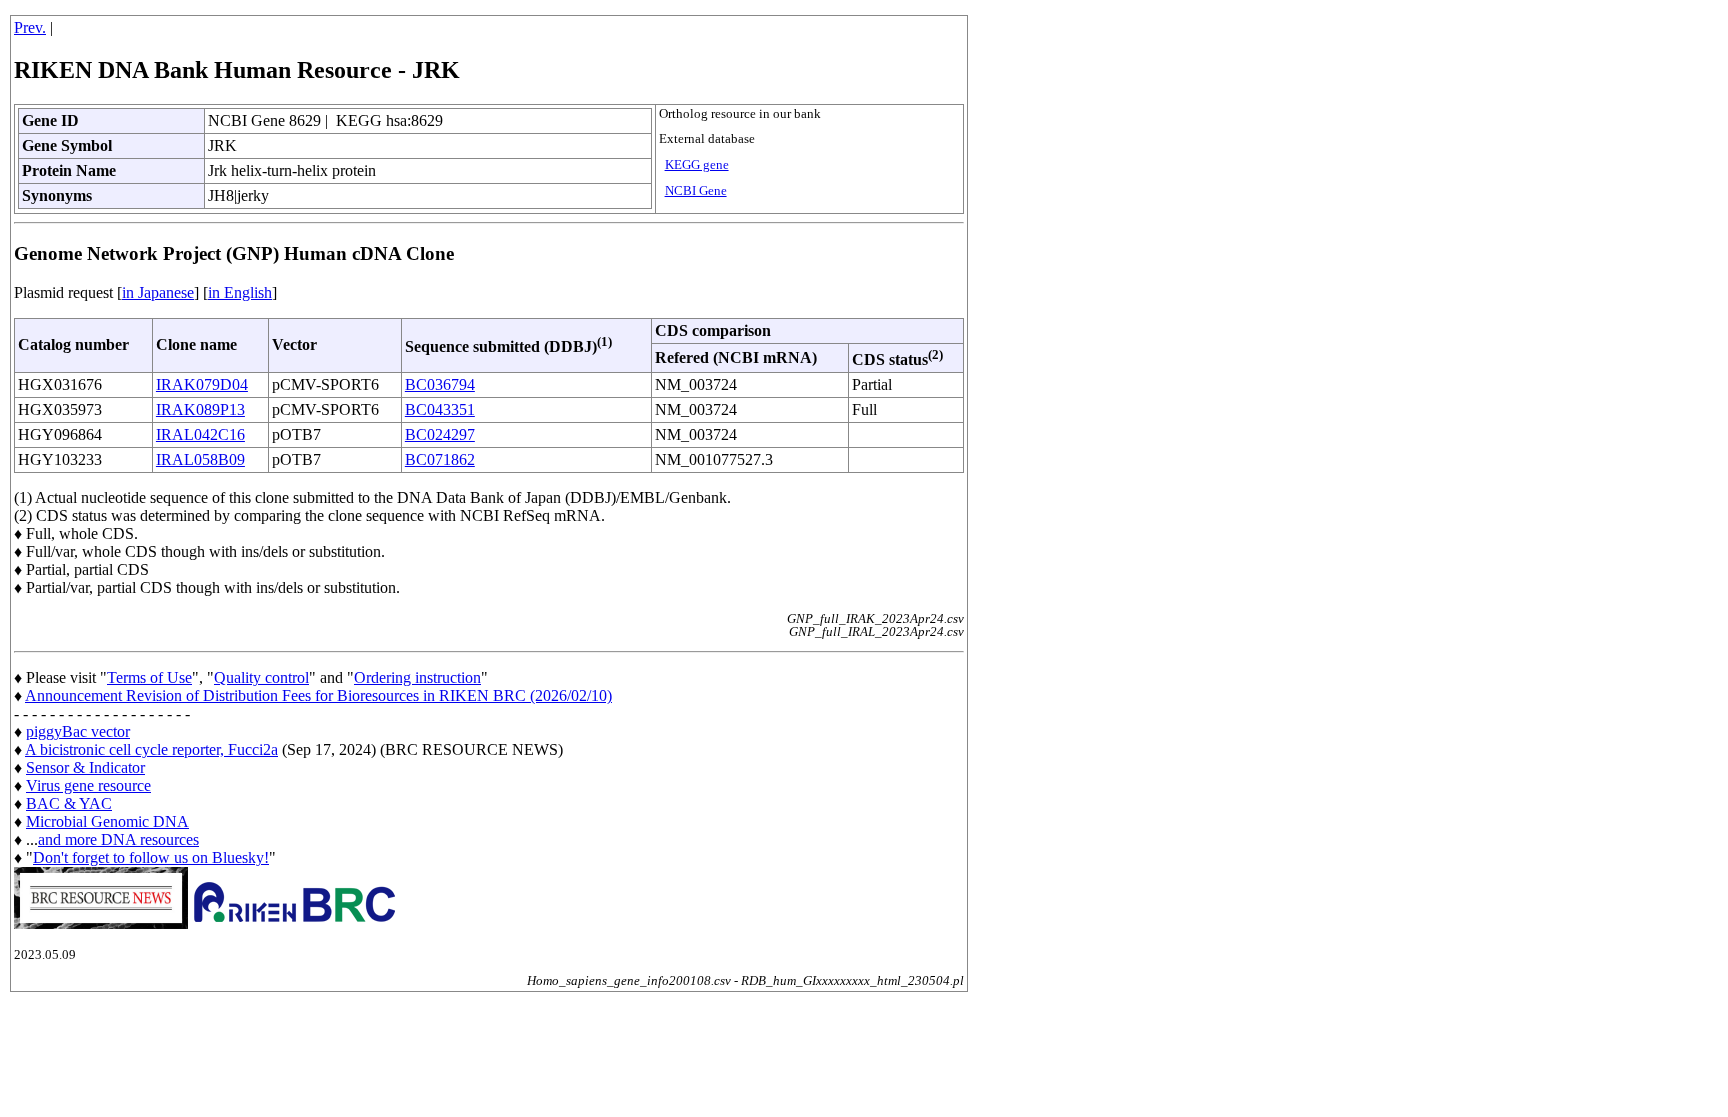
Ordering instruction (417, 677)
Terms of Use (149, 677)
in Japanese (158, 292)
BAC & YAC (69, 803)
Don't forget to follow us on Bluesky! (151, 857)
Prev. (30, 27)
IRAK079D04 (202, 384)
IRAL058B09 (200, 459)
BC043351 (440, 409)
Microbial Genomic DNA (107, 821)
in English (240, 292)
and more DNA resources (118, 839)
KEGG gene (697, 165)
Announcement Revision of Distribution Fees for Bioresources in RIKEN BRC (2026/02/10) (318, 695)
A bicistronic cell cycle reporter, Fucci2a (151, 749)
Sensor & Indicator (85, 767)
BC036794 (440, 384)
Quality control (261, 677)
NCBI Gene (696, 191)
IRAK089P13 (200, 409)
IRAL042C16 (200, 434)
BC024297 (440, 434)
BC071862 (440, 459)
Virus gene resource (88, 785)
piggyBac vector (78, 731)
